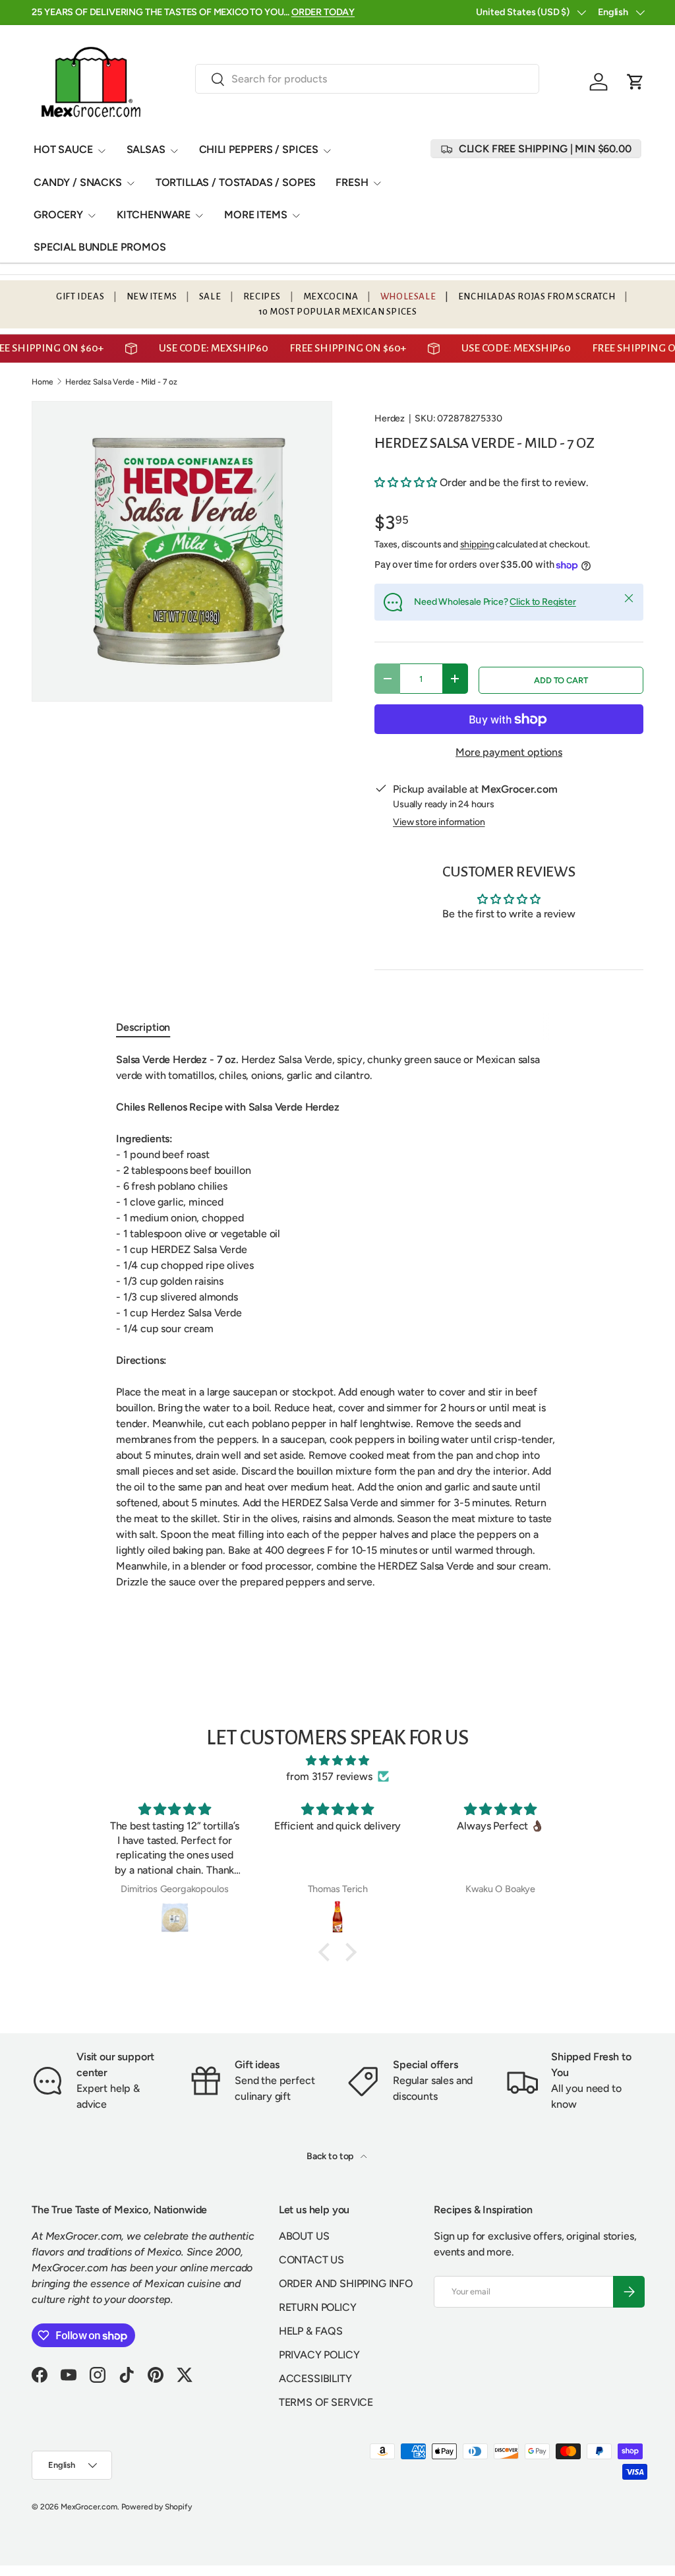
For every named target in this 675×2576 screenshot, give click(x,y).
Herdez (390, 418)
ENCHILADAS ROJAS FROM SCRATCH (537, 296)
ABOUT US (304, 2278)
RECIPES (262, 296)
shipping (477, 544)
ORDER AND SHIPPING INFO (346, 2326)
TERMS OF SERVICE (326, 2444)
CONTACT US (311, 2302)
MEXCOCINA (331, 296)
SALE (210, 296)
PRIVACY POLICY (319, 2397)
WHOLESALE (408, 296)
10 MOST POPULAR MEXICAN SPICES (338, 312)
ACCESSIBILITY (315, 2421)
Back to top (331, 2198)
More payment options (509, 752)
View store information (439, 822)
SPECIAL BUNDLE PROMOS (100, 247)
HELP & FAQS (311, 2373)
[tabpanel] (337, 1363)
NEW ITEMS (152, 296)
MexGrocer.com (89, 2549)
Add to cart (561, 680)
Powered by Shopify (157, 2549)
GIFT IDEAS (80, 296)
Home (42, 382)
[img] (337, 1803)
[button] (635, 82)
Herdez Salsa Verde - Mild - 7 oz (121, 382)
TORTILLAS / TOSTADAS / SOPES (236, 182)
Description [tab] (143, 1069)
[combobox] (367, 79)
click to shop (362, 12)
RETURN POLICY (318, 2349)
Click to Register (543, 602)
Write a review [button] (509, 951)
